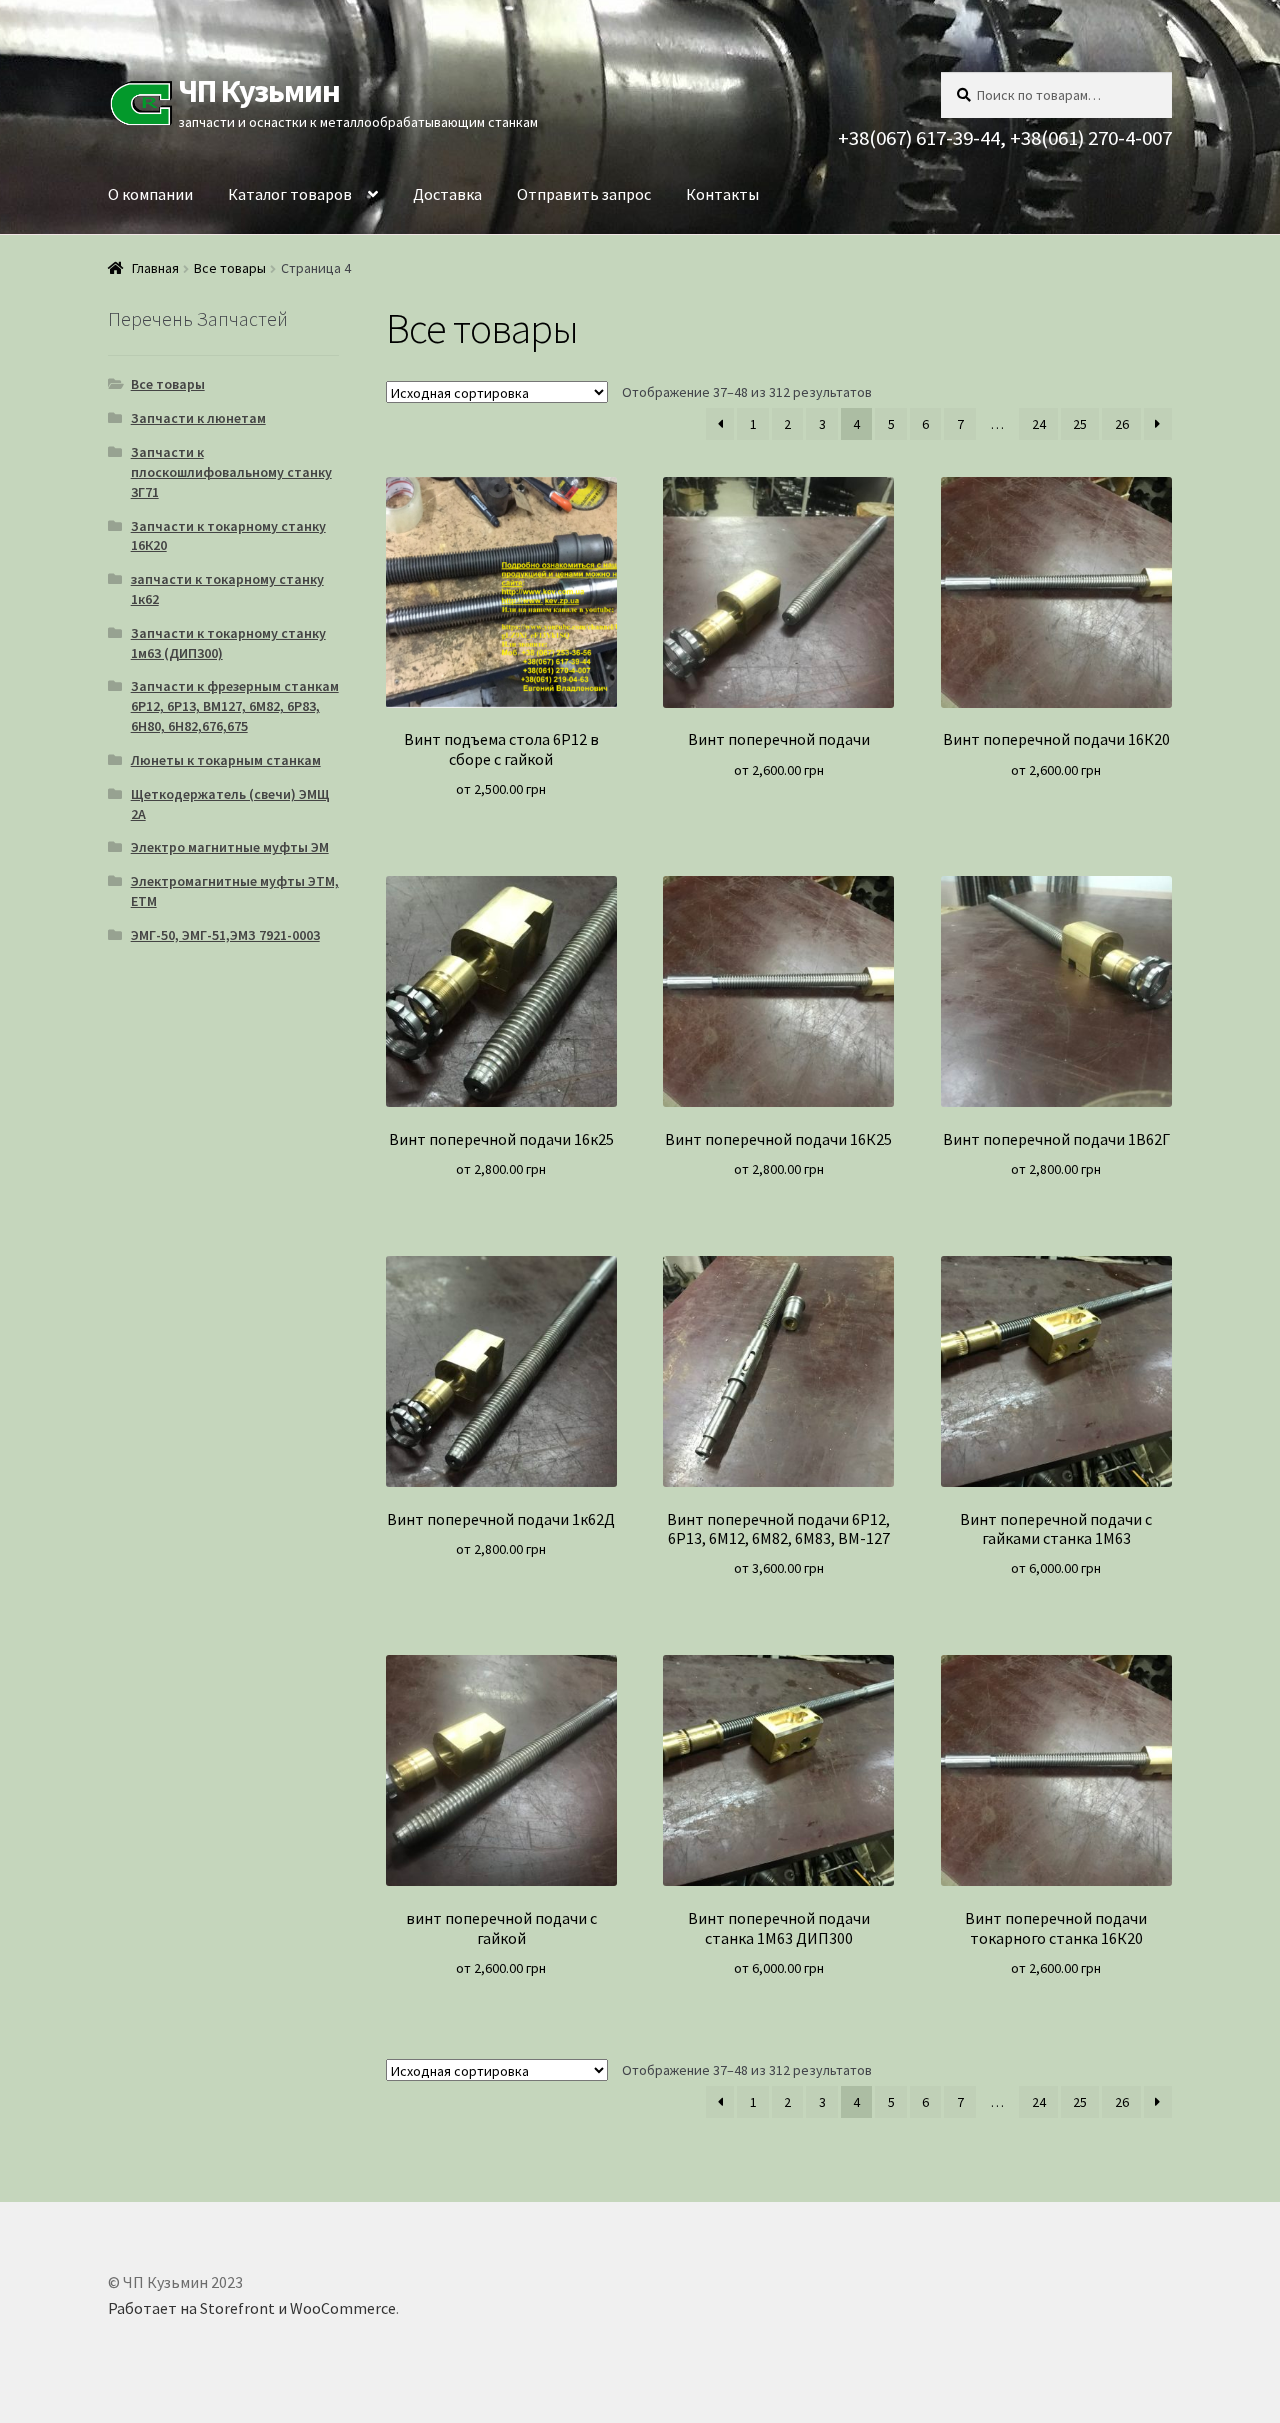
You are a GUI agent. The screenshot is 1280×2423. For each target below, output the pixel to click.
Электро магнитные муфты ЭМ (230, 847)
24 (1039, 424)
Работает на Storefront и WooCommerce (252, 2308)
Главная (155, 268)
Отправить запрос (584, 194)
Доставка (447, 194)
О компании (150, 194)
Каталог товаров (290, 194)
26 (1122, 424)
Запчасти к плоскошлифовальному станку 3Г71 (231, 472)
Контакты (722, 194)
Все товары (230, 268)
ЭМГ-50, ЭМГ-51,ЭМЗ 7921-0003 (225, 935)
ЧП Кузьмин (259, 91)
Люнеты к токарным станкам (226, 760)
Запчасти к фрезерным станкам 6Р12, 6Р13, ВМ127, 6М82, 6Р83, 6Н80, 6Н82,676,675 (235, 706)
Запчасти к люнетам (198, 418)
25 (1080, 424)
